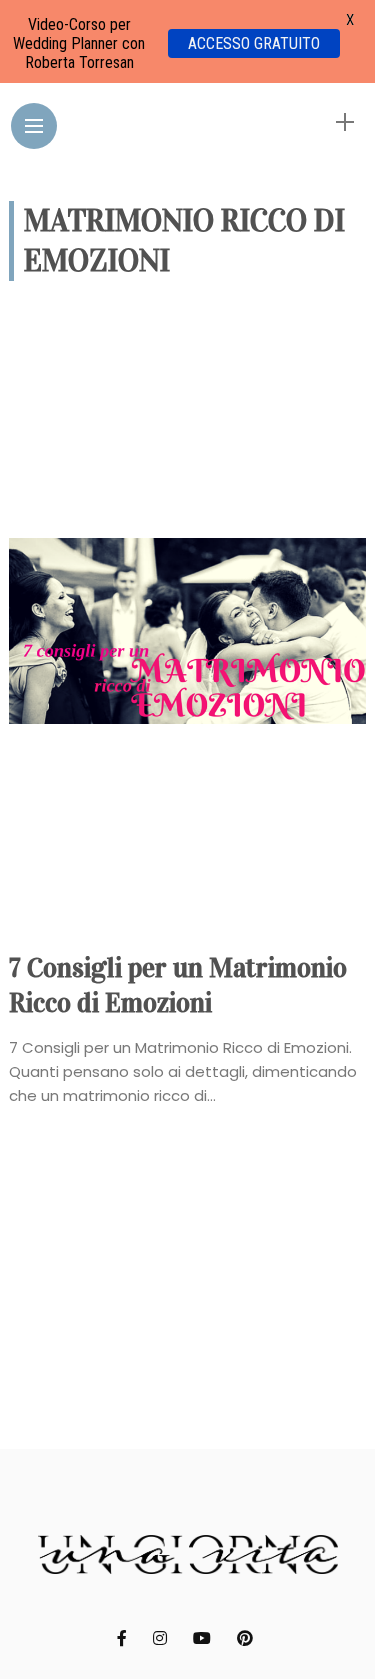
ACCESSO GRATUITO (254, 43)
